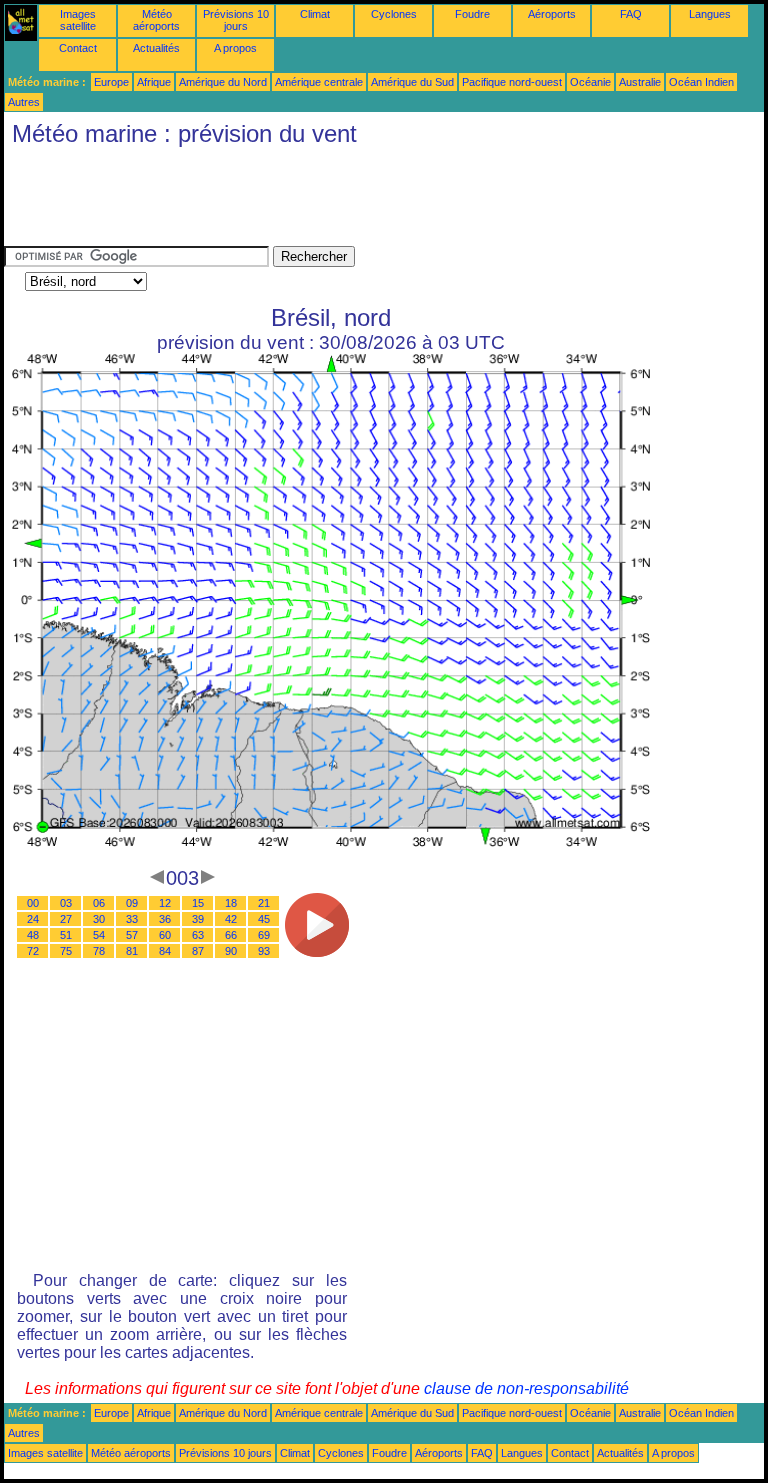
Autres (24, 102)
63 (198, 935)
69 (264, 935)
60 (165, 935)
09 (132, 903)
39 (198, 919)
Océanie (590, 82)
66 (231, 935)
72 (33, 951)
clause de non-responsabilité (526, 1388)
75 (66, 951)
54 (99, 935)
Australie (640, 82)
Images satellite (78, 20)
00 (33, 903)
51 (66, 935)
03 (66, 903)
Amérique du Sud (412, 82)
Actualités (156, 48)
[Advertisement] (368, 201)
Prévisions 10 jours (236, 20)
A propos (235, 48)
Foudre (472, 14)
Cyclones (394, 14)
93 (264, 951)
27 (66, 919)
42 (231, 919)
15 (198, 903)
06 (99, 903)
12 (165, 903)
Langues (710, 14)
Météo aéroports (156, 20)
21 (264, 903)
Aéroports (552, 14)
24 (33, 919)
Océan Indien (701, 82)
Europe (111, 82)
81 (132, 951)
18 (231, 903)
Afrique (154, 82)
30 (99, 919)
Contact (78, 48)
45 (264, 919)
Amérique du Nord (223, 82)
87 (198, 951)
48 (33, 935)
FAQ (631, 14)
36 (165, 919)
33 (132, 919)
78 (99, 951)
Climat (315, 14)
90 (231, 951)
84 (165, 951)
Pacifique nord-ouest (512, 82)
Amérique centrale (319, 82)
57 (132, 935)
